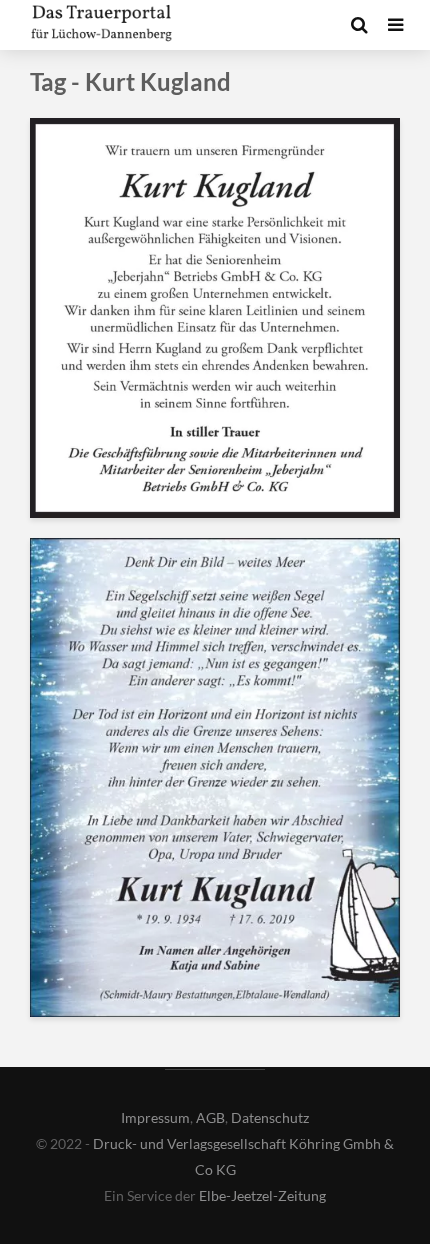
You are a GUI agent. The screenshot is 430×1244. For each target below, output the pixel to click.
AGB (210, 1117)
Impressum (155, 1117)
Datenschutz (270, 1117)
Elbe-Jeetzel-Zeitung (262, 1195)
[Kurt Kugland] (215, 316)
